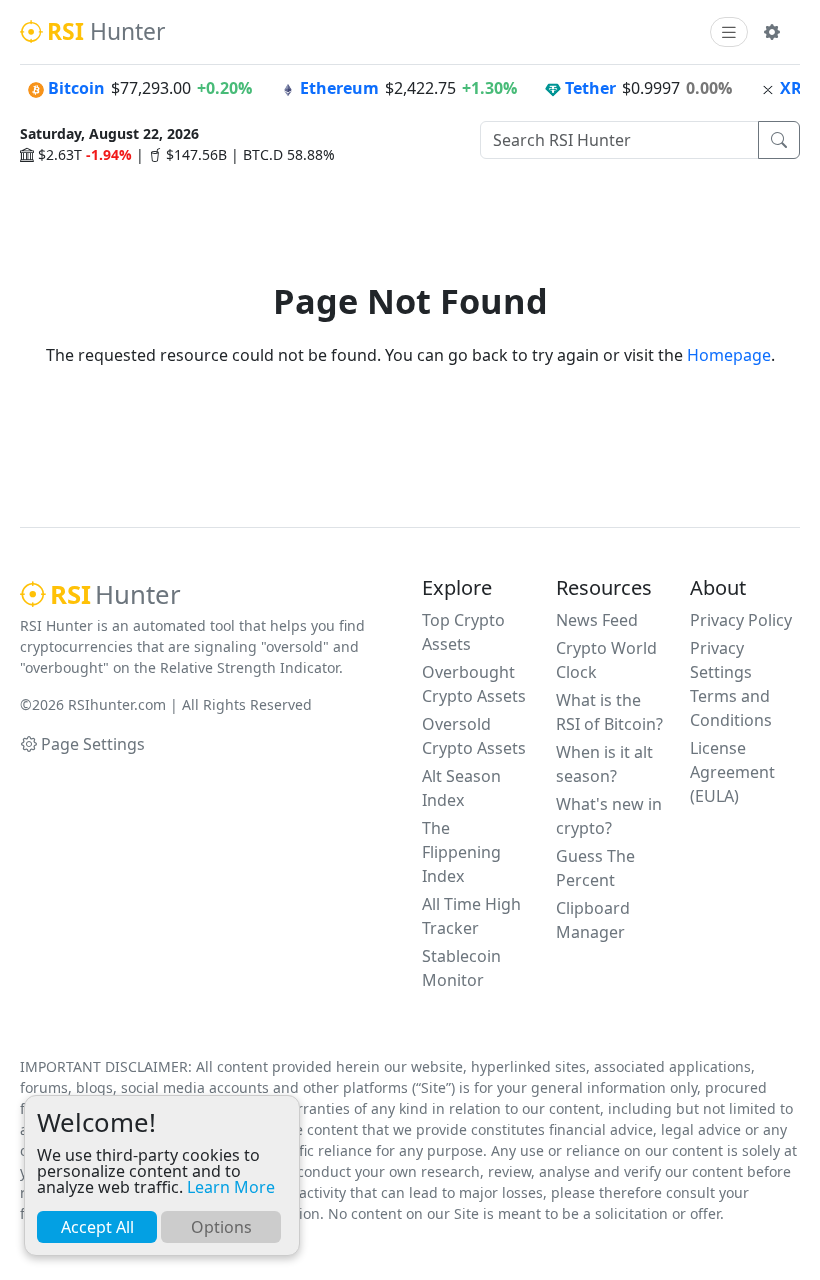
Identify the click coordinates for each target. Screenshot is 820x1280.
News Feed (597, 620)
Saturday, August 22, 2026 (109, 133)
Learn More (231, 1187)
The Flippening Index (461, 852)
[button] (772, 32)
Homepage (729, 355)
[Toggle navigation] (729, 32)
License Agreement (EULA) (732, 772)
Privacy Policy (741, 620)
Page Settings (93, 744)
